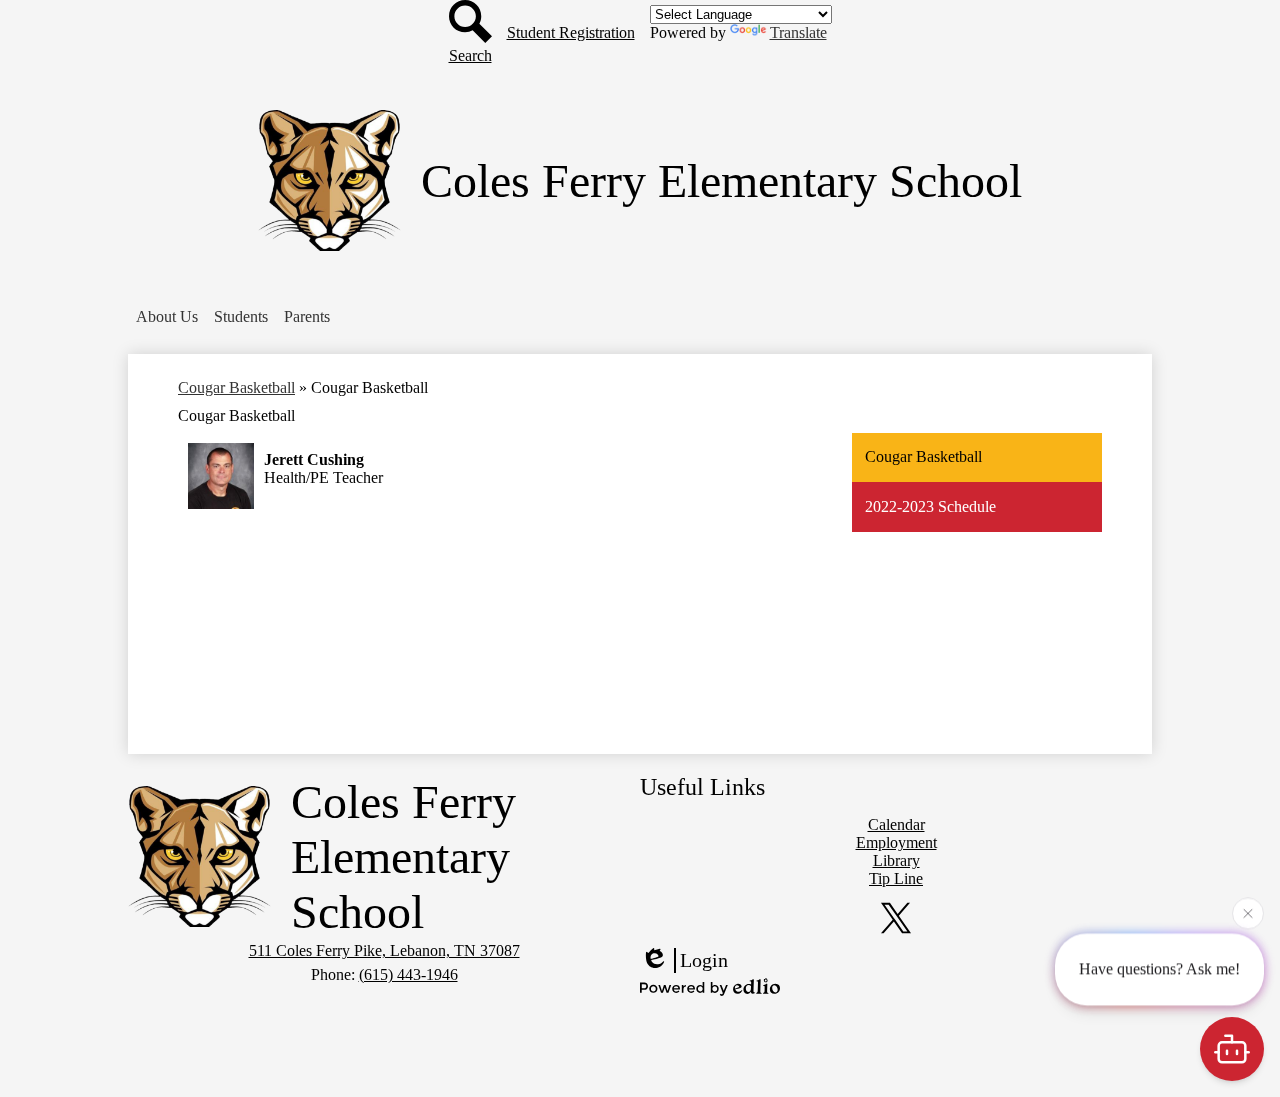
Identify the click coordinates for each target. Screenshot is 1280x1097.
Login (704, 960)
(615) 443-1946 (408, 974)
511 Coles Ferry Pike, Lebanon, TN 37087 (384, 950)
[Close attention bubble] (1248, 912)
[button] (167, 317)
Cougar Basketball (236, 387)
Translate (798, 32)
